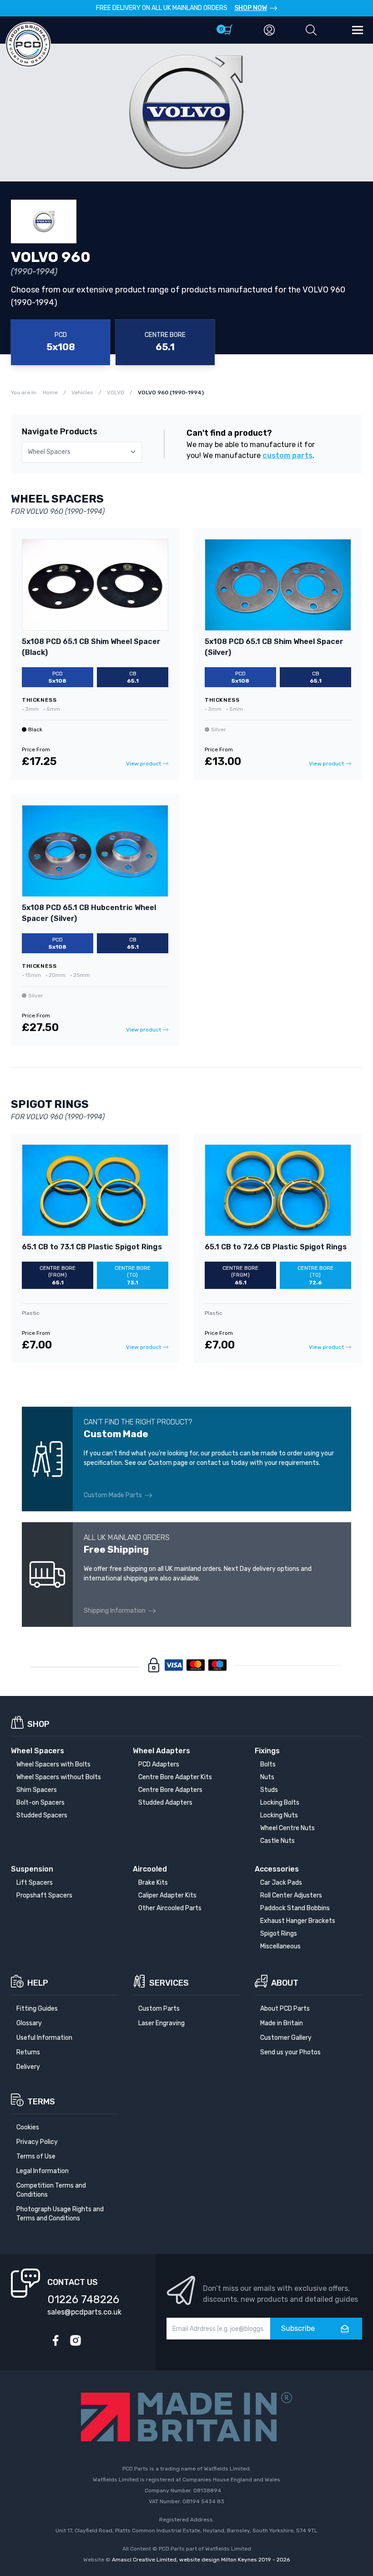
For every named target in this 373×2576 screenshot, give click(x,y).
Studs (269, 1790)
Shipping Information (115, 1611)
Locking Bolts (280, 1803)
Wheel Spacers (38, 1751)
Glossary (29, 2023)
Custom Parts (159, 2009)
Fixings (267, 1751)
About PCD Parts (285, 2009)
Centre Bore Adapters (170, 1790)
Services (169, 1983)
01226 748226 (83, 2299)
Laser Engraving (161, 2023)
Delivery (28, 2067)
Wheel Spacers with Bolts (53, 1764)
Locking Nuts (279, 1815)
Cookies (28, 2127)
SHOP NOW (251, 8)
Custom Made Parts (113, 1495)
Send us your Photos (290, 2052)
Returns (28, 2052)
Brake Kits (153, 1883)
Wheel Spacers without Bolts (59, 1777)
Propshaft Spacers (44, 1895)
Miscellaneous (280, 1946)
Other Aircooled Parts (170, 1908)
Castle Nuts (277, 1841)
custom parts (287, 455)
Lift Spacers (35, 1883)
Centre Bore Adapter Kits (175, 1777)
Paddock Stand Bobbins (295, 1908)
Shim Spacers (37, 1790)
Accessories (277, 1869)
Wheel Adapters (161, 1751)
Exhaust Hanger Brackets (298, 1921)
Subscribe (298, 2328)
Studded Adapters (165, 1803)
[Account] (269, 30)
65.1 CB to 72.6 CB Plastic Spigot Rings (276, 1247)
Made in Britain (282, 2023)
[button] (311, 30)
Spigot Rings (279, 1934)
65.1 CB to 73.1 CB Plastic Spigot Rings (92, 1247)
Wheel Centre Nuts (287, 1828)
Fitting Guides (37, 2009)
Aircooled (150, 1869)
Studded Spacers (42, 1815)
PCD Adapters (159, 1764)
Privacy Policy (37, 2142)
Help (38, 1983)
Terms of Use (36, 2156)
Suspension (32, 1869)
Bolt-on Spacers (40, 1803)
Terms (41, 2102)
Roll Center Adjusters (291, 1895)
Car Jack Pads (281, 1883)
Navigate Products (60, 432)
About (285, 1983)
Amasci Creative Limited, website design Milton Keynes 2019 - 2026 (201, 2560)
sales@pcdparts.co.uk (84, 2312)
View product (144, 764)
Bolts (268, 1764)
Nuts (267, 1777)
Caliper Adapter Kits (167, 1895)
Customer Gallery (286, 2038)
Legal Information (43, 2171)
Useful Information (44, 2038)
